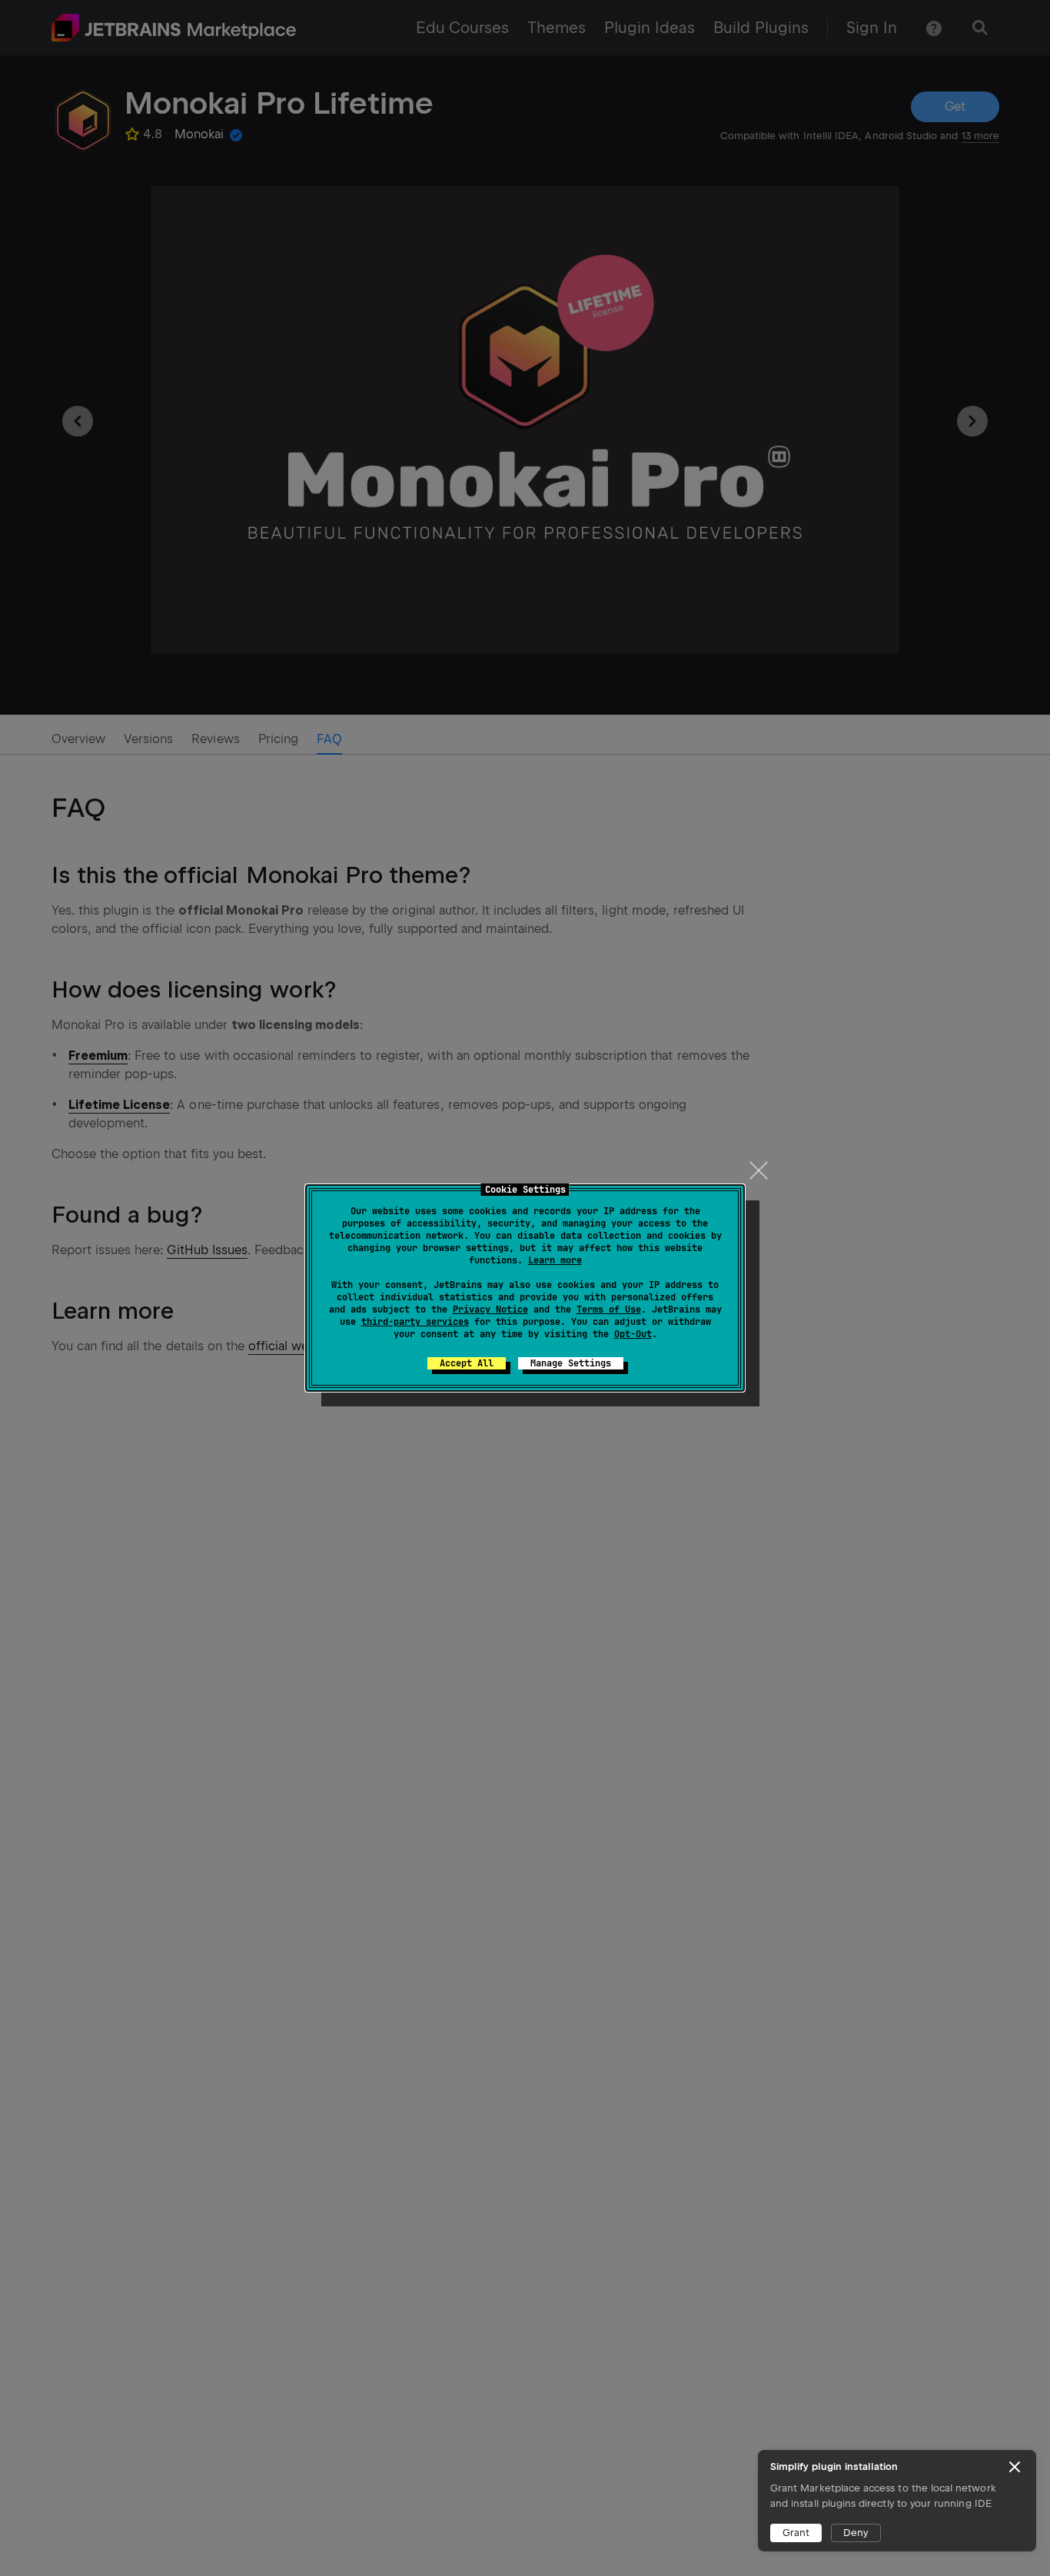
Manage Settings (571, 1363)
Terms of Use (609, 1310)
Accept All (467, 1363)
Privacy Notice (490, 1310)
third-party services (415, 1322)
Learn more (555, 1260)
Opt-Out (633, 1334)
